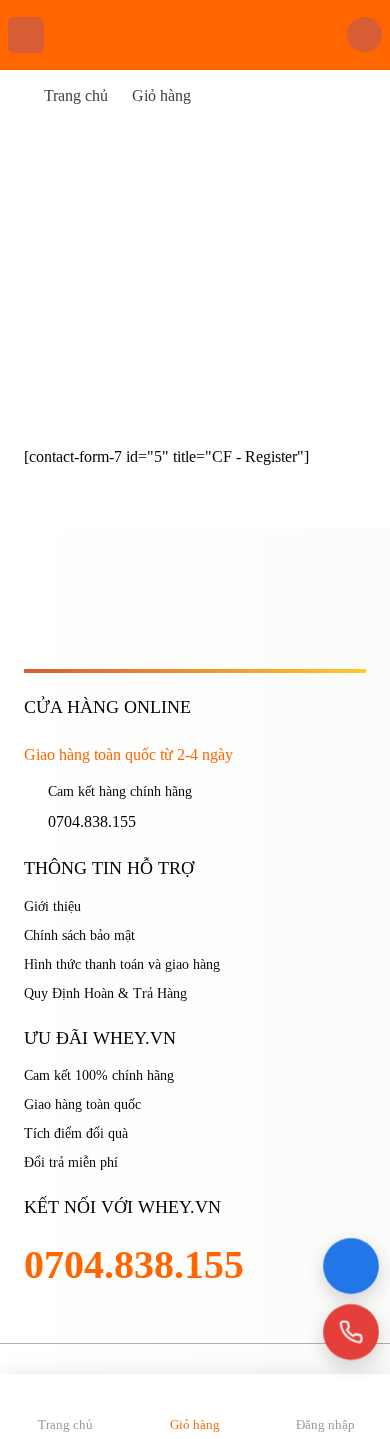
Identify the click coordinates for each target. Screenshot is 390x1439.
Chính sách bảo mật (79, 935)
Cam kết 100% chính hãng (99, 1075)
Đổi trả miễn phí (71, 1162)
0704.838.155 (92, 821)
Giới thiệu (52, 906)
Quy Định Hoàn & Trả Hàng (105, 993)
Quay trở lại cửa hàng (99, 340)
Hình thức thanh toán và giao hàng (122, 964)
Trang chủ (76, 95)
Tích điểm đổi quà (76, 1133)
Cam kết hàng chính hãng (120, 791)
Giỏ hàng (161, 95)
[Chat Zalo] (351, 1266)
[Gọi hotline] (351, 1332)
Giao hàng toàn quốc (82, 1104)
